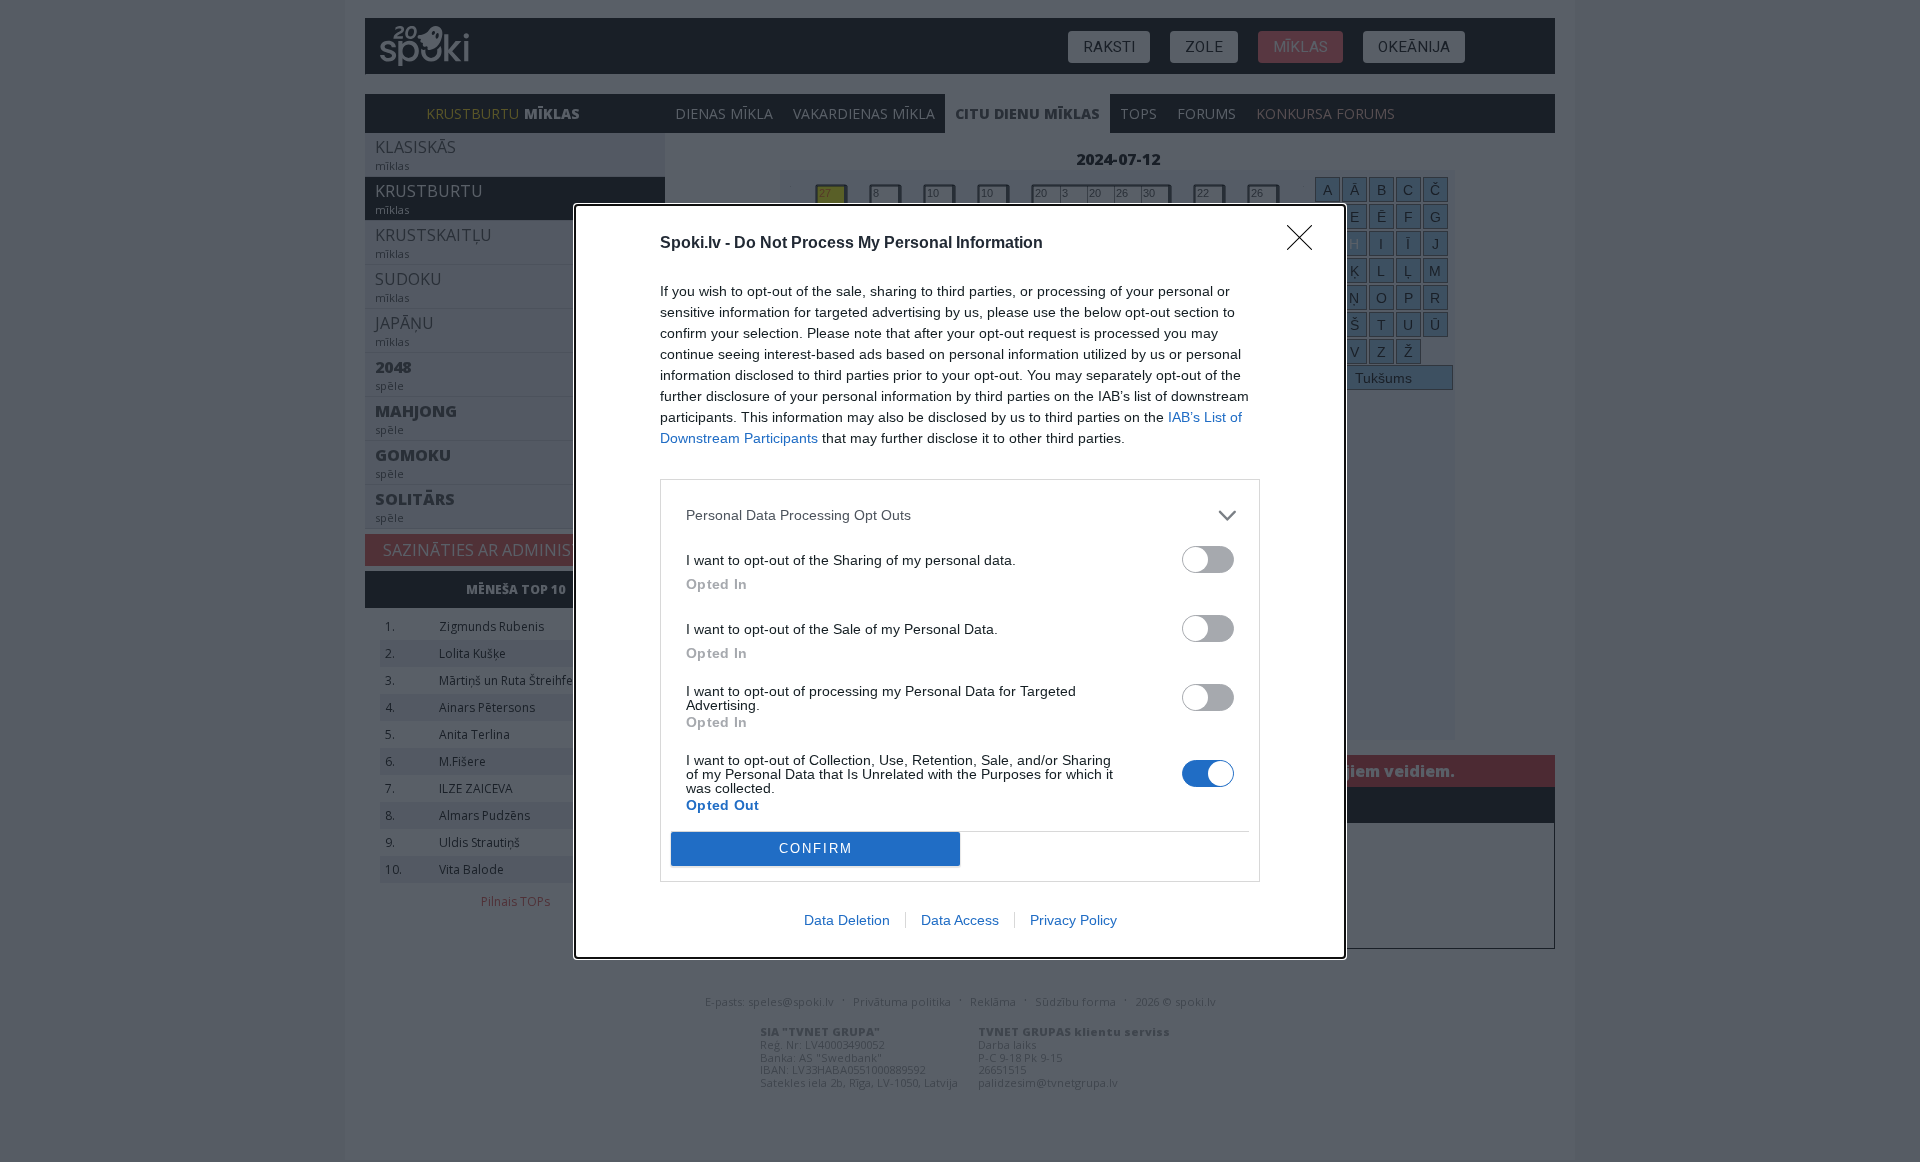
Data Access (960, 920)
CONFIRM (816, 848)
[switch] (1208, 559)
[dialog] (960, 581)
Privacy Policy (1073, 920)
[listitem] (960, 515)
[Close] (1306, 244)
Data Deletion (847, 920)
